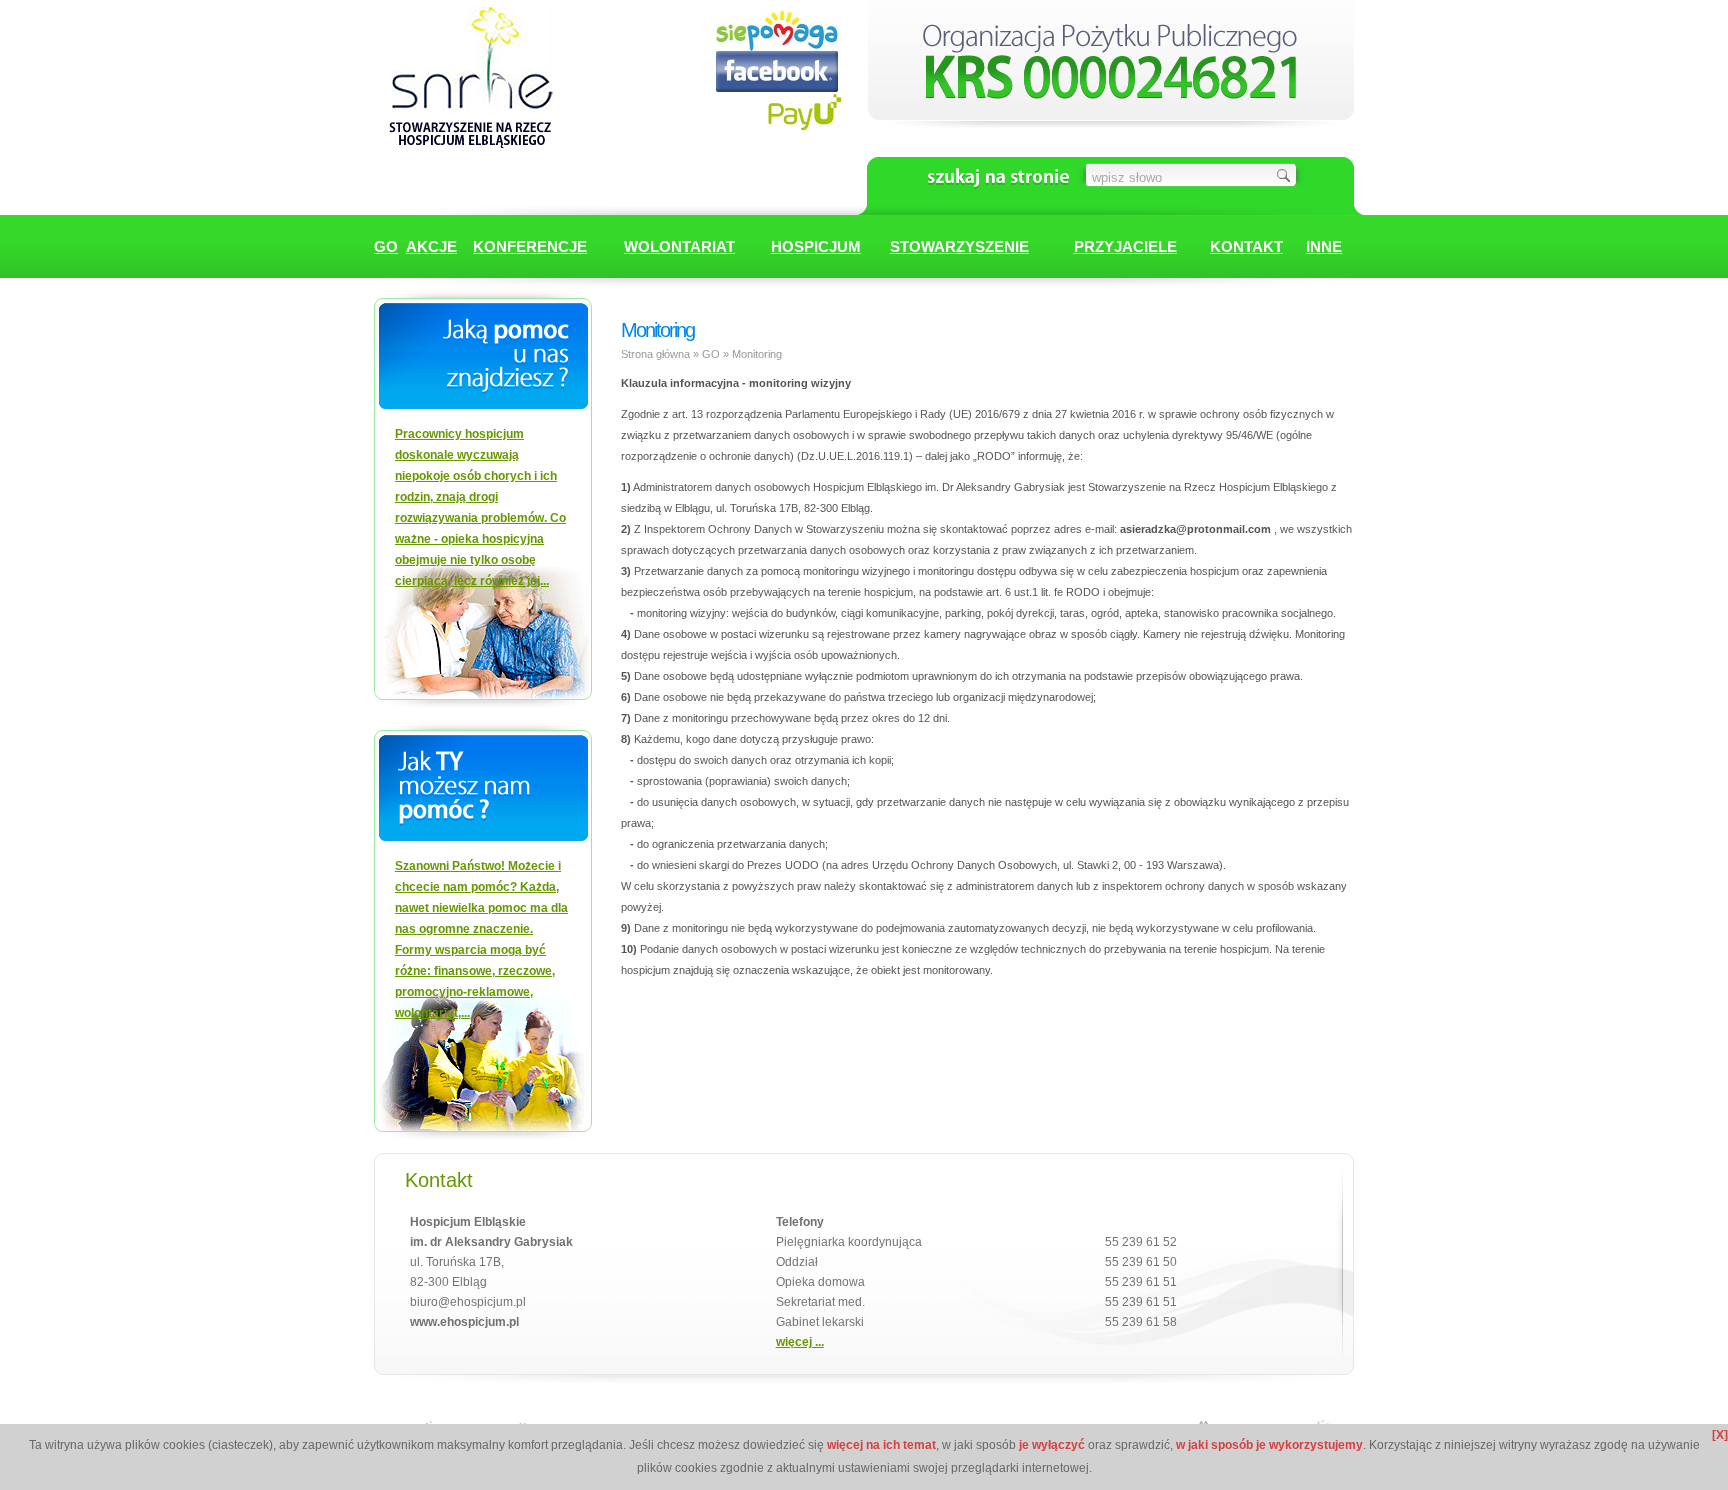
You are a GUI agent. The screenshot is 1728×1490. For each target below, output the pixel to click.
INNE (1324, 246)
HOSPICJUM (816, 246)
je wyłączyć (1052, 1445)
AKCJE (431, 246)
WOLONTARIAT (679, 246)
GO (386, 246)
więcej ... (800, 1342)
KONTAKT (1246, 246)
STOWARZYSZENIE (959, 246)
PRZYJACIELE (1125, 246)
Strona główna (655, 354)
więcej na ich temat (881, 1445)
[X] (1720, 1435)
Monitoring (757, 354)
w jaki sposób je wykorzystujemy (1269, 1445)
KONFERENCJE (530, 246)
